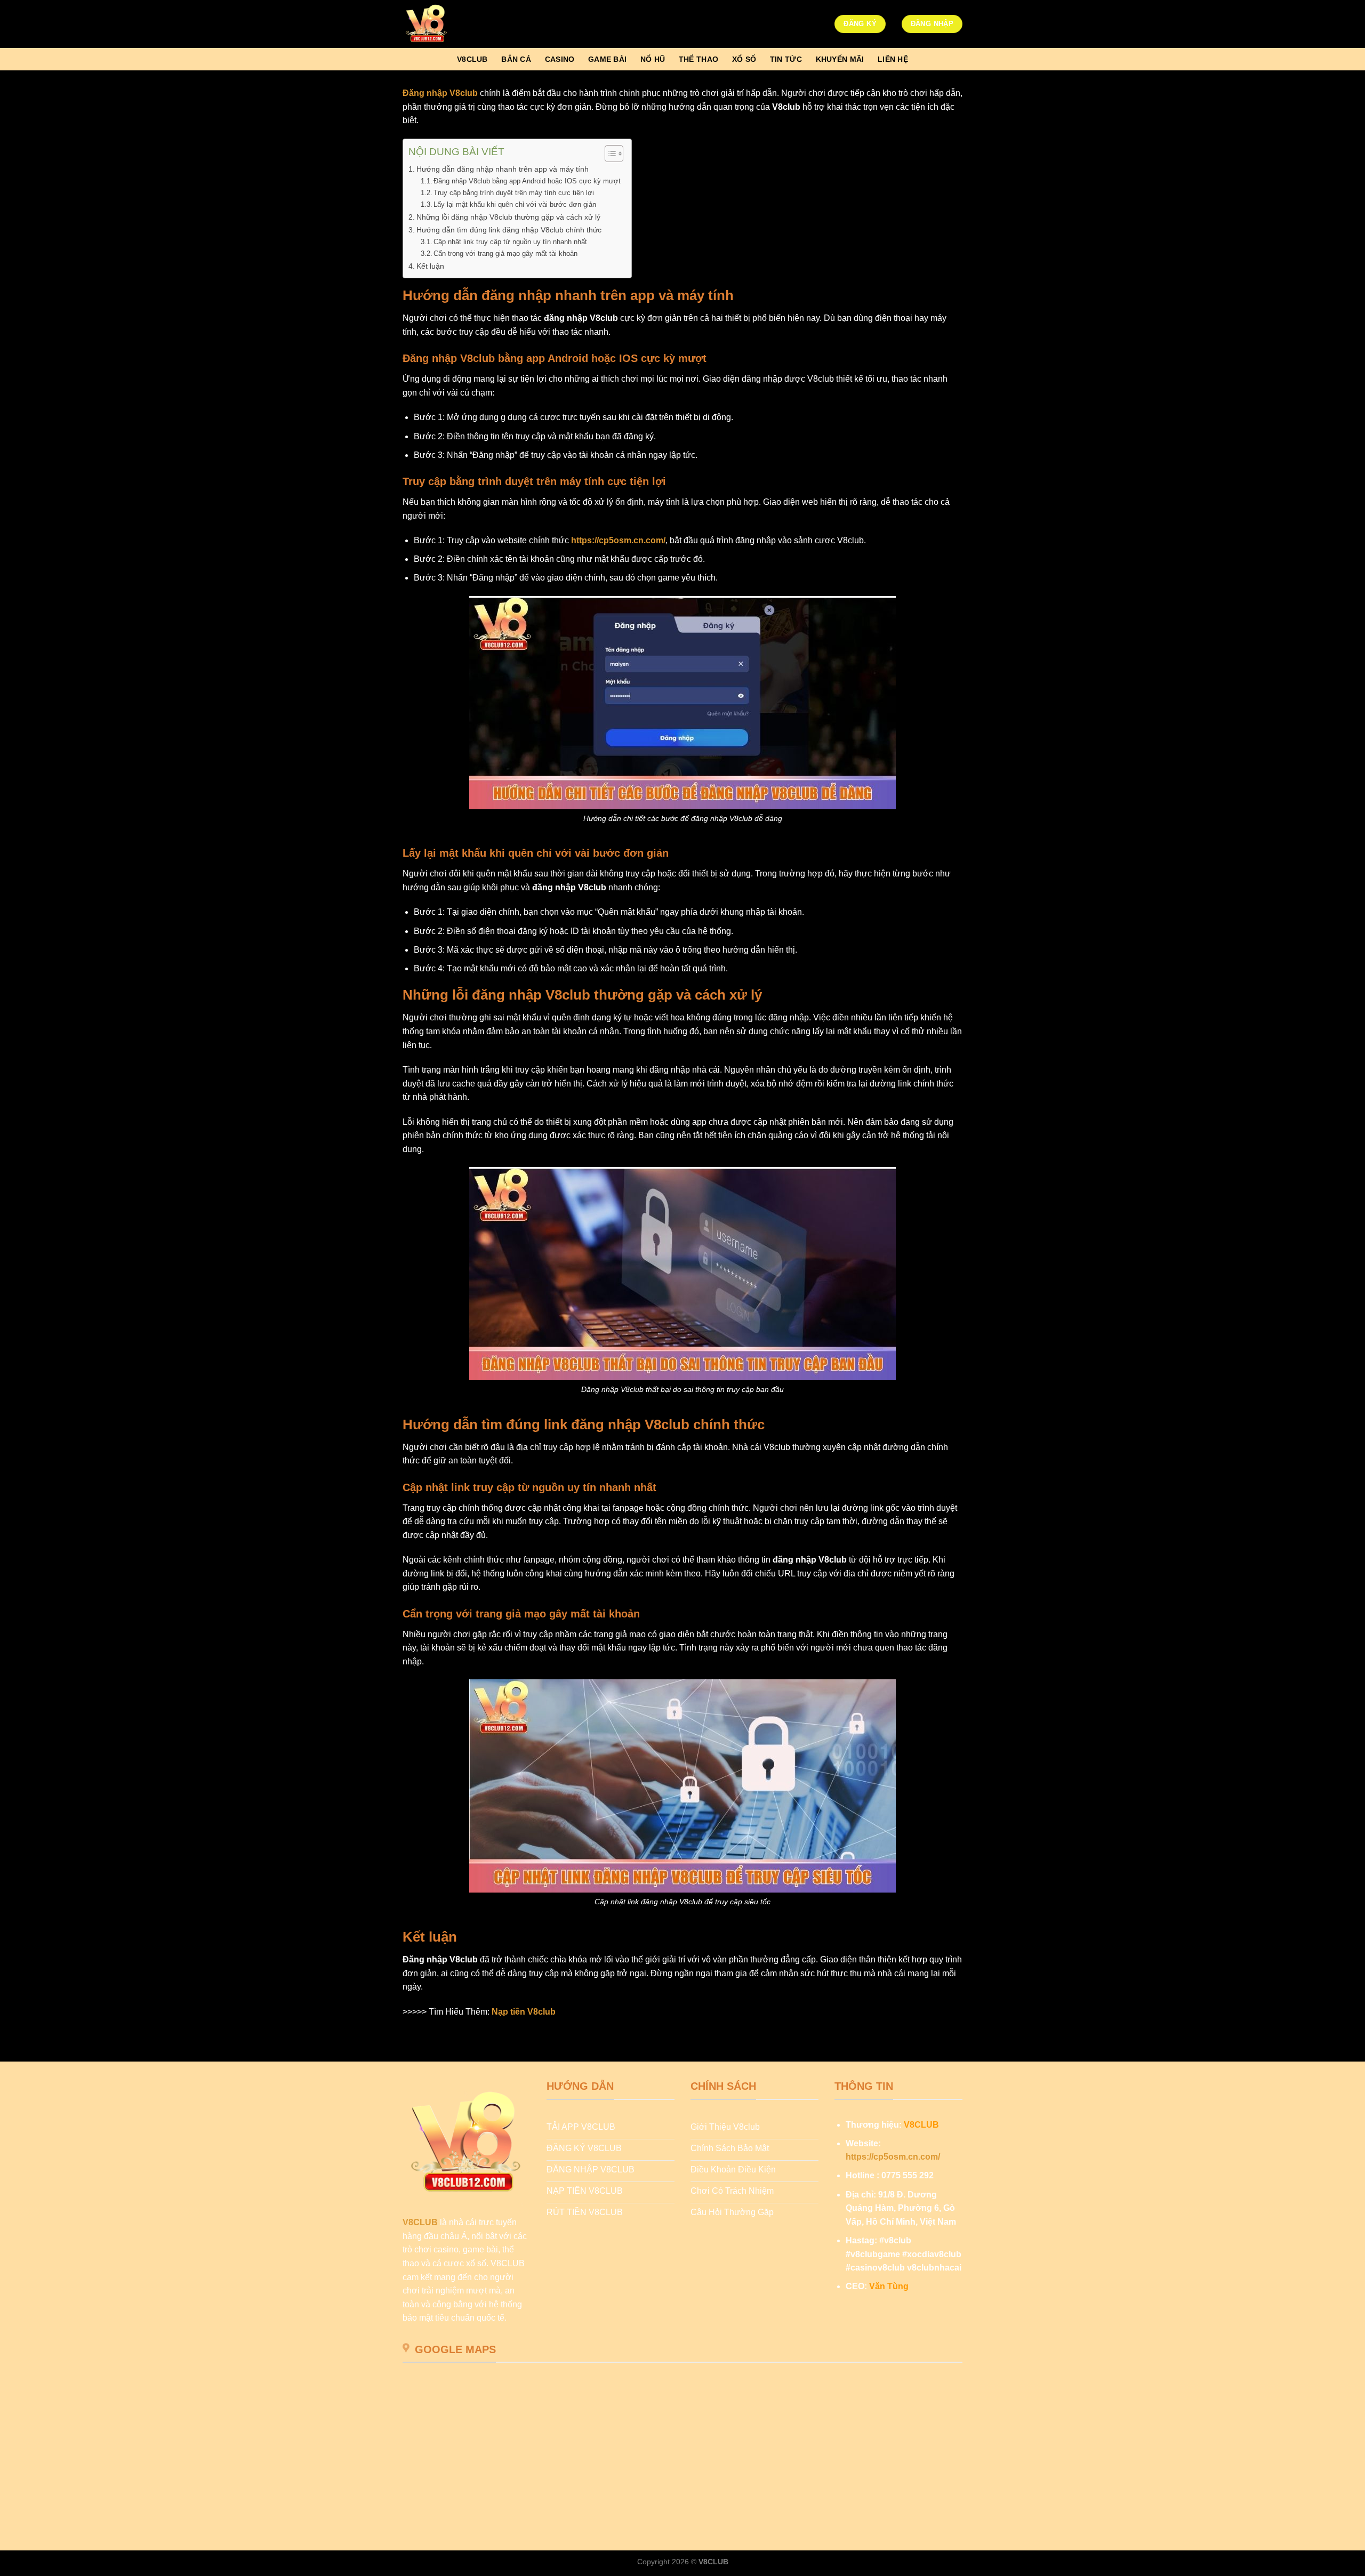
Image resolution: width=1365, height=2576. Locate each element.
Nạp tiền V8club (524, 2012)
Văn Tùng (889, 2286)
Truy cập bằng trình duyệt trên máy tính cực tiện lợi (514, 193)
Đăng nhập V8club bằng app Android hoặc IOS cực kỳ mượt (527, 181)
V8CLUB (420, 2222)
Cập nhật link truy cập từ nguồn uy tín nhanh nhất (510, 242)
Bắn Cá (516, 59)
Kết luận (430, 266)
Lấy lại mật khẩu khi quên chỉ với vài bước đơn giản (515, 204)
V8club (472, 59)
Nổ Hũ (653, 59)
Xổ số (744, 59)
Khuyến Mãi (840, 59)
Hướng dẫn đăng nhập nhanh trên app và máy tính (503, 169)
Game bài (607, 59)
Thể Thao (698, 59)
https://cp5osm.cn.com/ (618, 540)
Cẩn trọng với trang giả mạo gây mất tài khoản (505, 253)
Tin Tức (786, 59)
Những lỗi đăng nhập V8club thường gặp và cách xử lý (508, 217)
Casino (560, 59)
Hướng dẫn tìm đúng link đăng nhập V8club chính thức (509, 230)
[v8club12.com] (456, 24)
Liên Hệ (893, 59)
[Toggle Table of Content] (609, 154)
